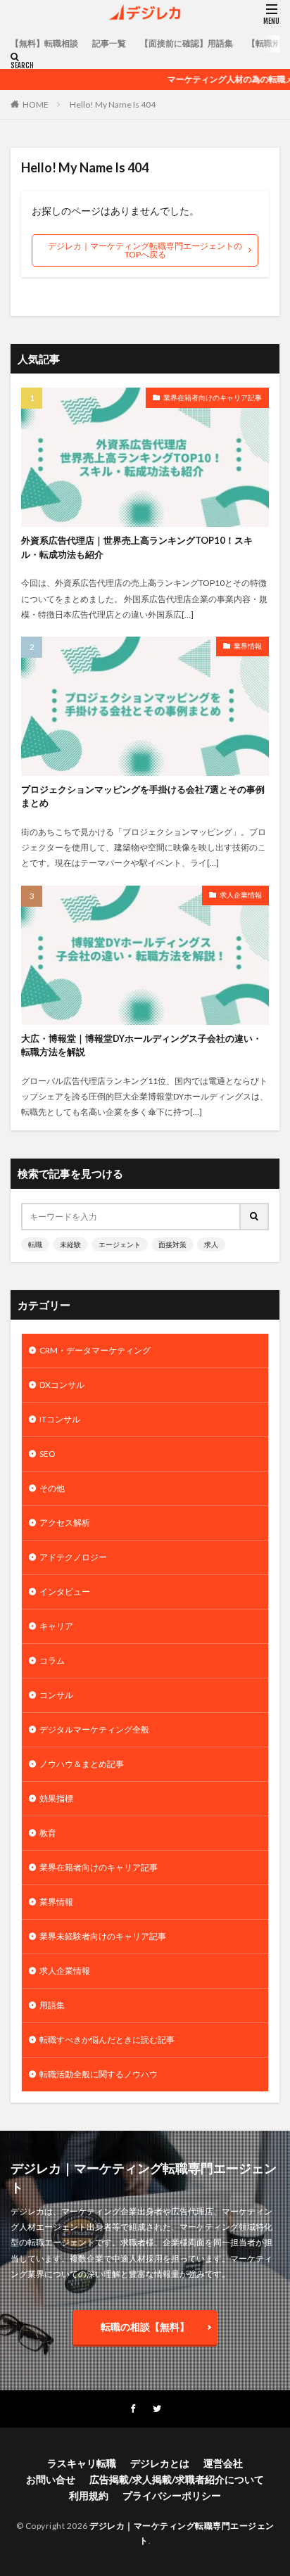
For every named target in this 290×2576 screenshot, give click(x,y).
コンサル (56, 1695)
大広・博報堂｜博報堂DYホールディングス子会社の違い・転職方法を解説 (141, 1045)
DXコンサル (62, 1385)
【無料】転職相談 (44, 43)
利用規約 (89, 2495)
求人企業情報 (241, 895)
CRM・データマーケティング (95, 1350)
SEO (48, 1454)
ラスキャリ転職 (82, 2463)
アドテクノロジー (73, 1557)
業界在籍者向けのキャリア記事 (213, 397)
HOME (36, 104)
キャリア (56, 1626)
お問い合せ (51, 2479)
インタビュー (65, 1592)
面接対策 (172, 1244)
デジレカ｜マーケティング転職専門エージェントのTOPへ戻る (145, 250)
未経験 (70, 1244)
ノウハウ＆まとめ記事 (82, 1764)
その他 (52, 1488)
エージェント (120, 1244)
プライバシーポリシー (172, 2495)
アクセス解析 (65, 1523)
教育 (48, 1833)
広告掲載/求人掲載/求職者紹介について (177, 2479)
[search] (255, 1217)
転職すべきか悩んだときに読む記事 (107, 2040)
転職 (35, 1244)
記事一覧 (109, 43)
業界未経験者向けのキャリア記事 (103, 1936)
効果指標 (56, 1798)
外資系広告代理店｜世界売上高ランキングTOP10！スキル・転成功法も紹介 (137, 547)
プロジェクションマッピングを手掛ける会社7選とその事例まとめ (143, 796)
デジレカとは (160, 2463)
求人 (211, 1244)
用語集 (52, 2005)
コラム (52, 1660)
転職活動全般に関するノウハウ (99, 2074)
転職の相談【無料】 (145, 2327)
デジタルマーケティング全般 (94, 1729)
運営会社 (223, 2463)
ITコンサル (60, 1419)
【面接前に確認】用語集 (187, 43)
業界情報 (248, 646)
